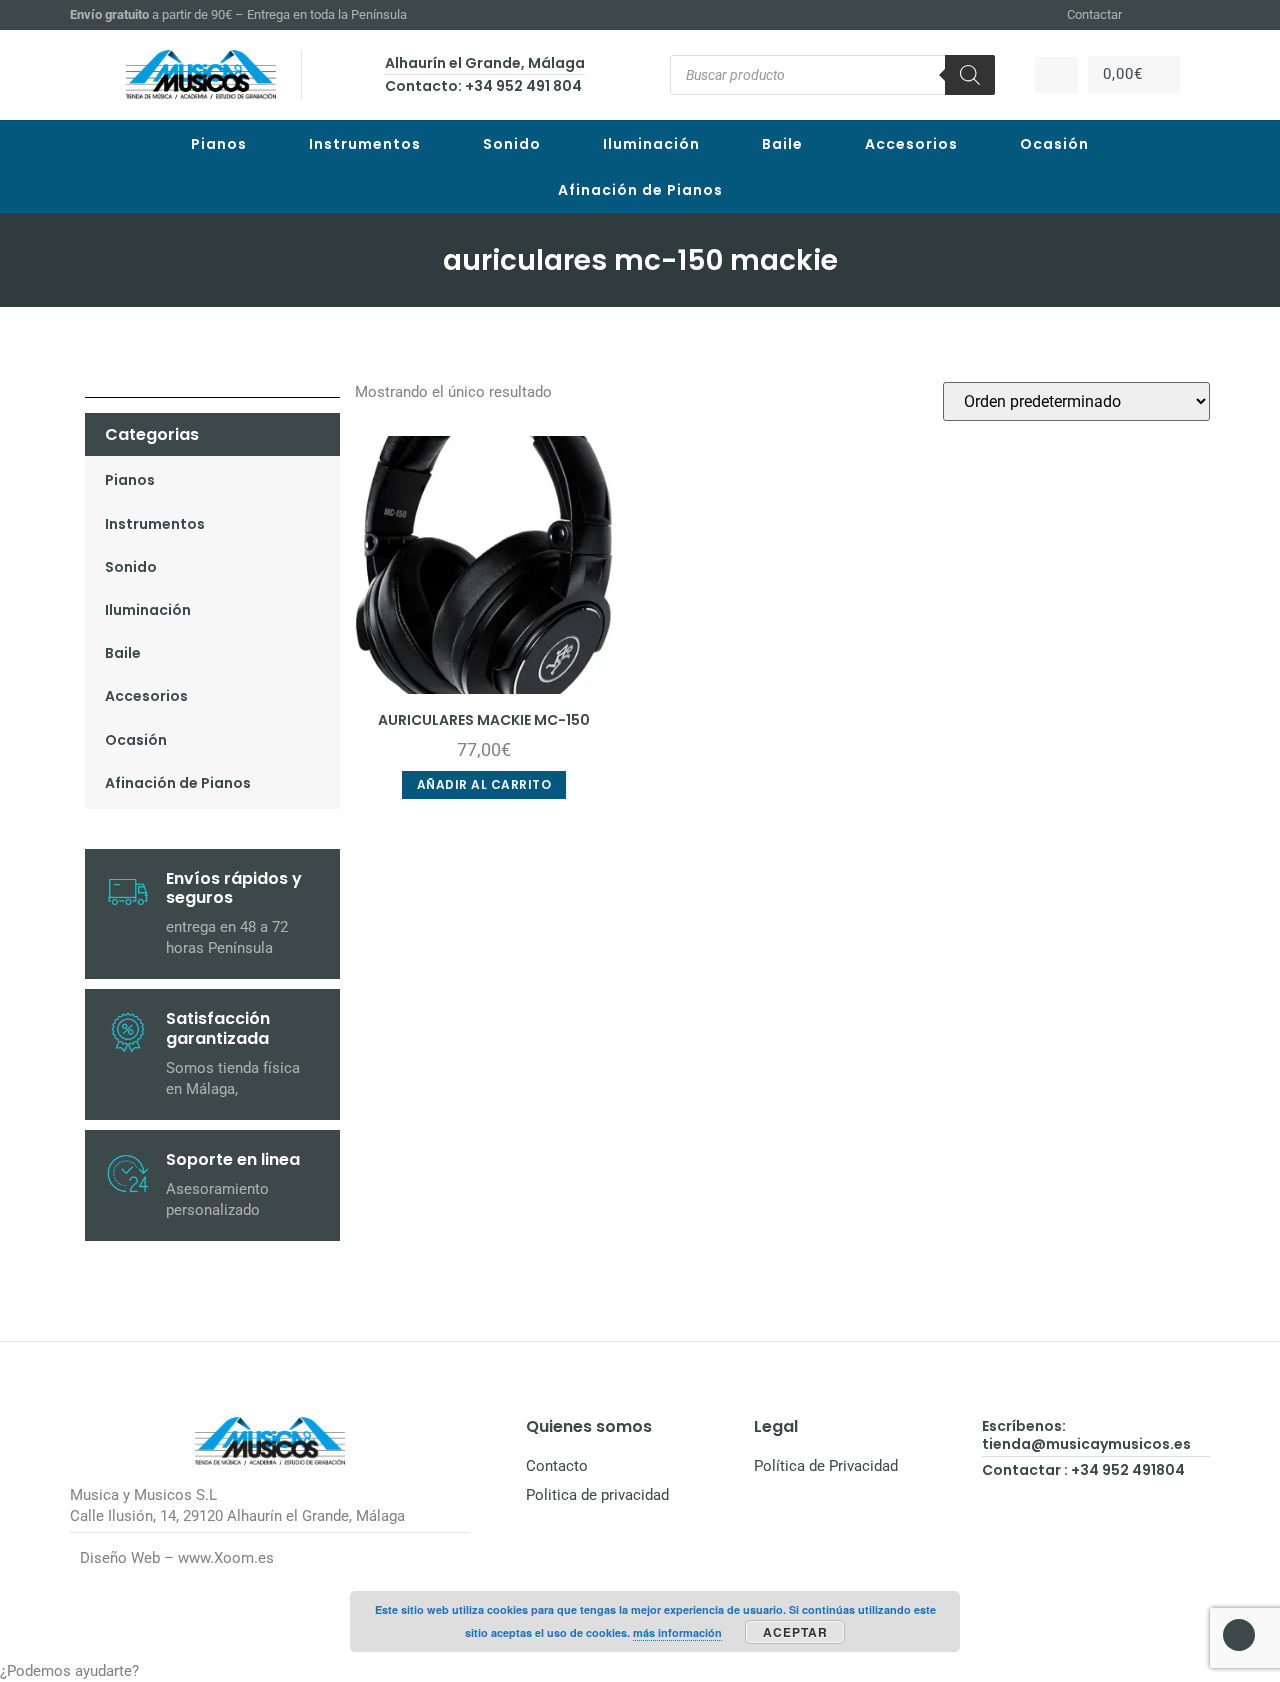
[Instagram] (1176, 15)
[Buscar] (970, 75)
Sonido (512, 144)
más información (677, 1632)
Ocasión (1054, 144)
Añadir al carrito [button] (484, 784)
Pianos (219, 144)
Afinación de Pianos (640, 190)
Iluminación (651, 144)
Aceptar (795, 1632)
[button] (640, 1671)
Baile (782, 144)
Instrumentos (365, 144)
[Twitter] (1201, 15)
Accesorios (911, 144)
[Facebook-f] (1152, 15)
